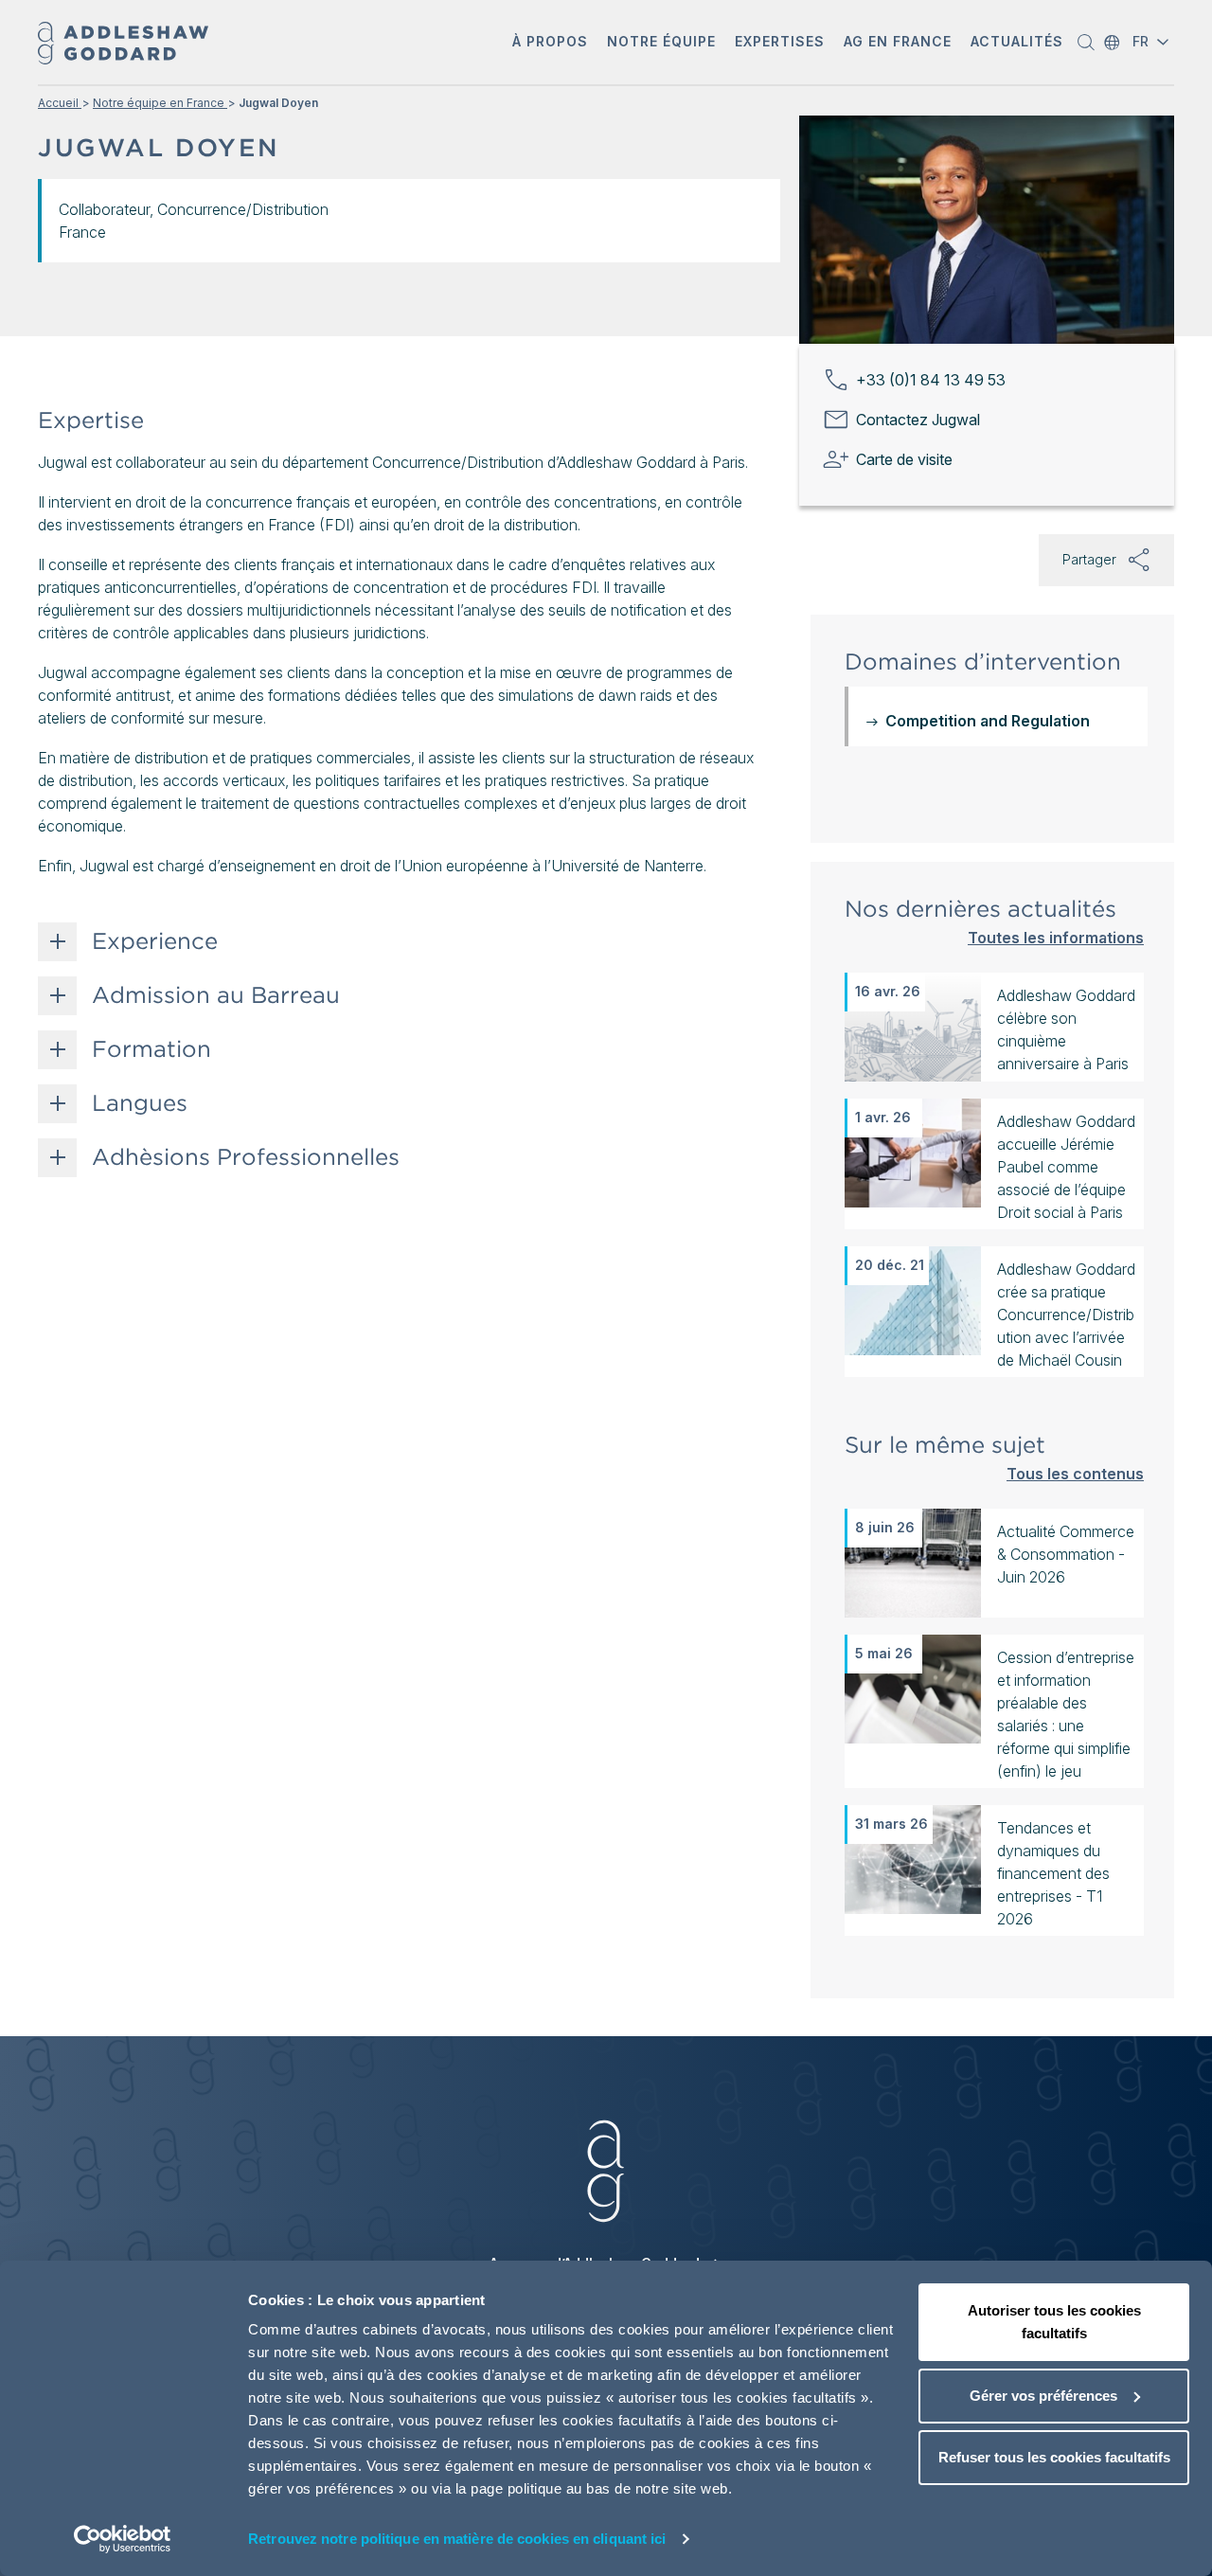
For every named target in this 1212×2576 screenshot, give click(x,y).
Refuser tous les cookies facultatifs (1054, 2457)
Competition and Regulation (988, 721)
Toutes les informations (1056, 937)
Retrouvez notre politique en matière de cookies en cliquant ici (457, 2539)
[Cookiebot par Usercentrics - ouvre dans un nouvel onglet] (123, 2539)
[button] (550, 43)
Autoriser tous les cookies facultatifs (1054, 2322)
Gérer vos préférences (1043, 2396)
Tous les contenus (1075, 1473)
